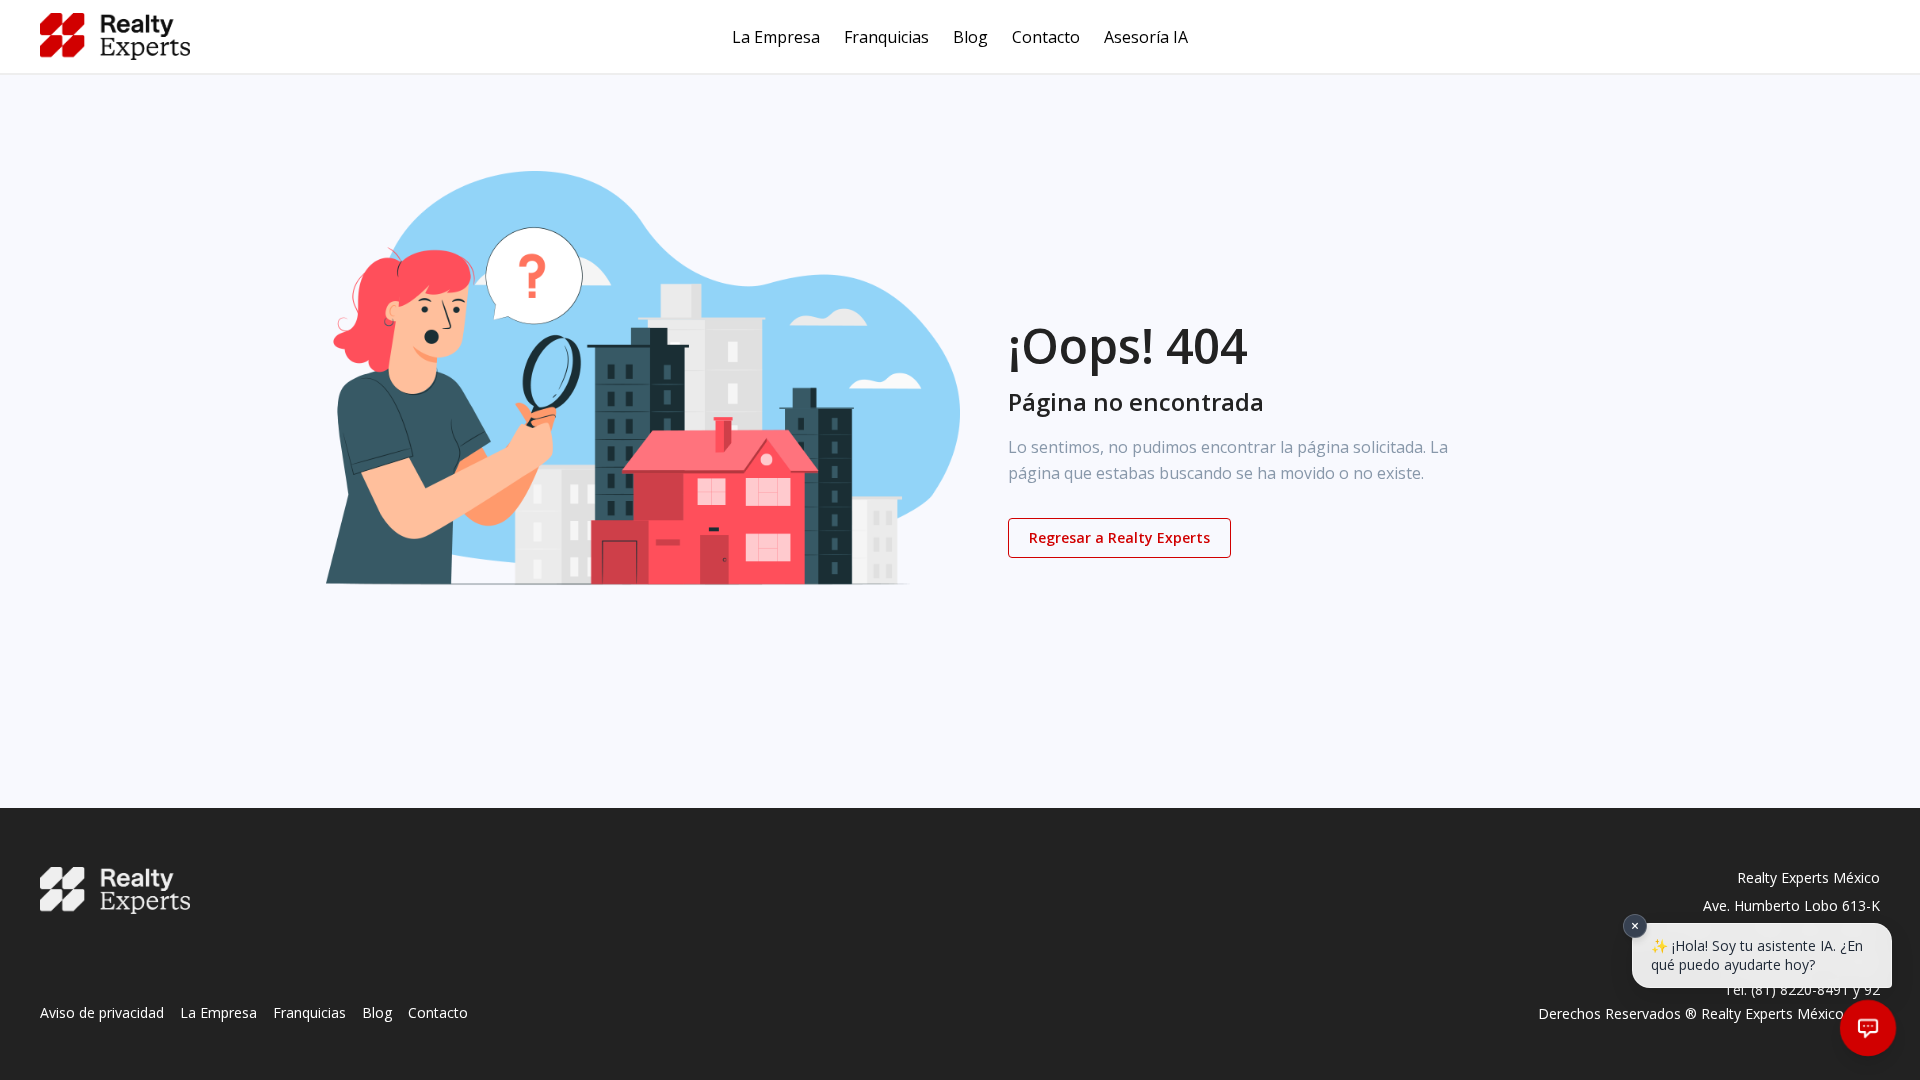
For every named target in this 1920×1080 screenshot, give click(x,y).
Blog (970, 37)
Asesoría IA (1146, 37)
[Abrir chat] (1868, 1028)
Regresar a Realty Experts (1119, 537)
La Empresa (776, 37)
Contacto (1046, 37)
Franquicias (886, 37)
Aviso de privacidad (102, 1012)
